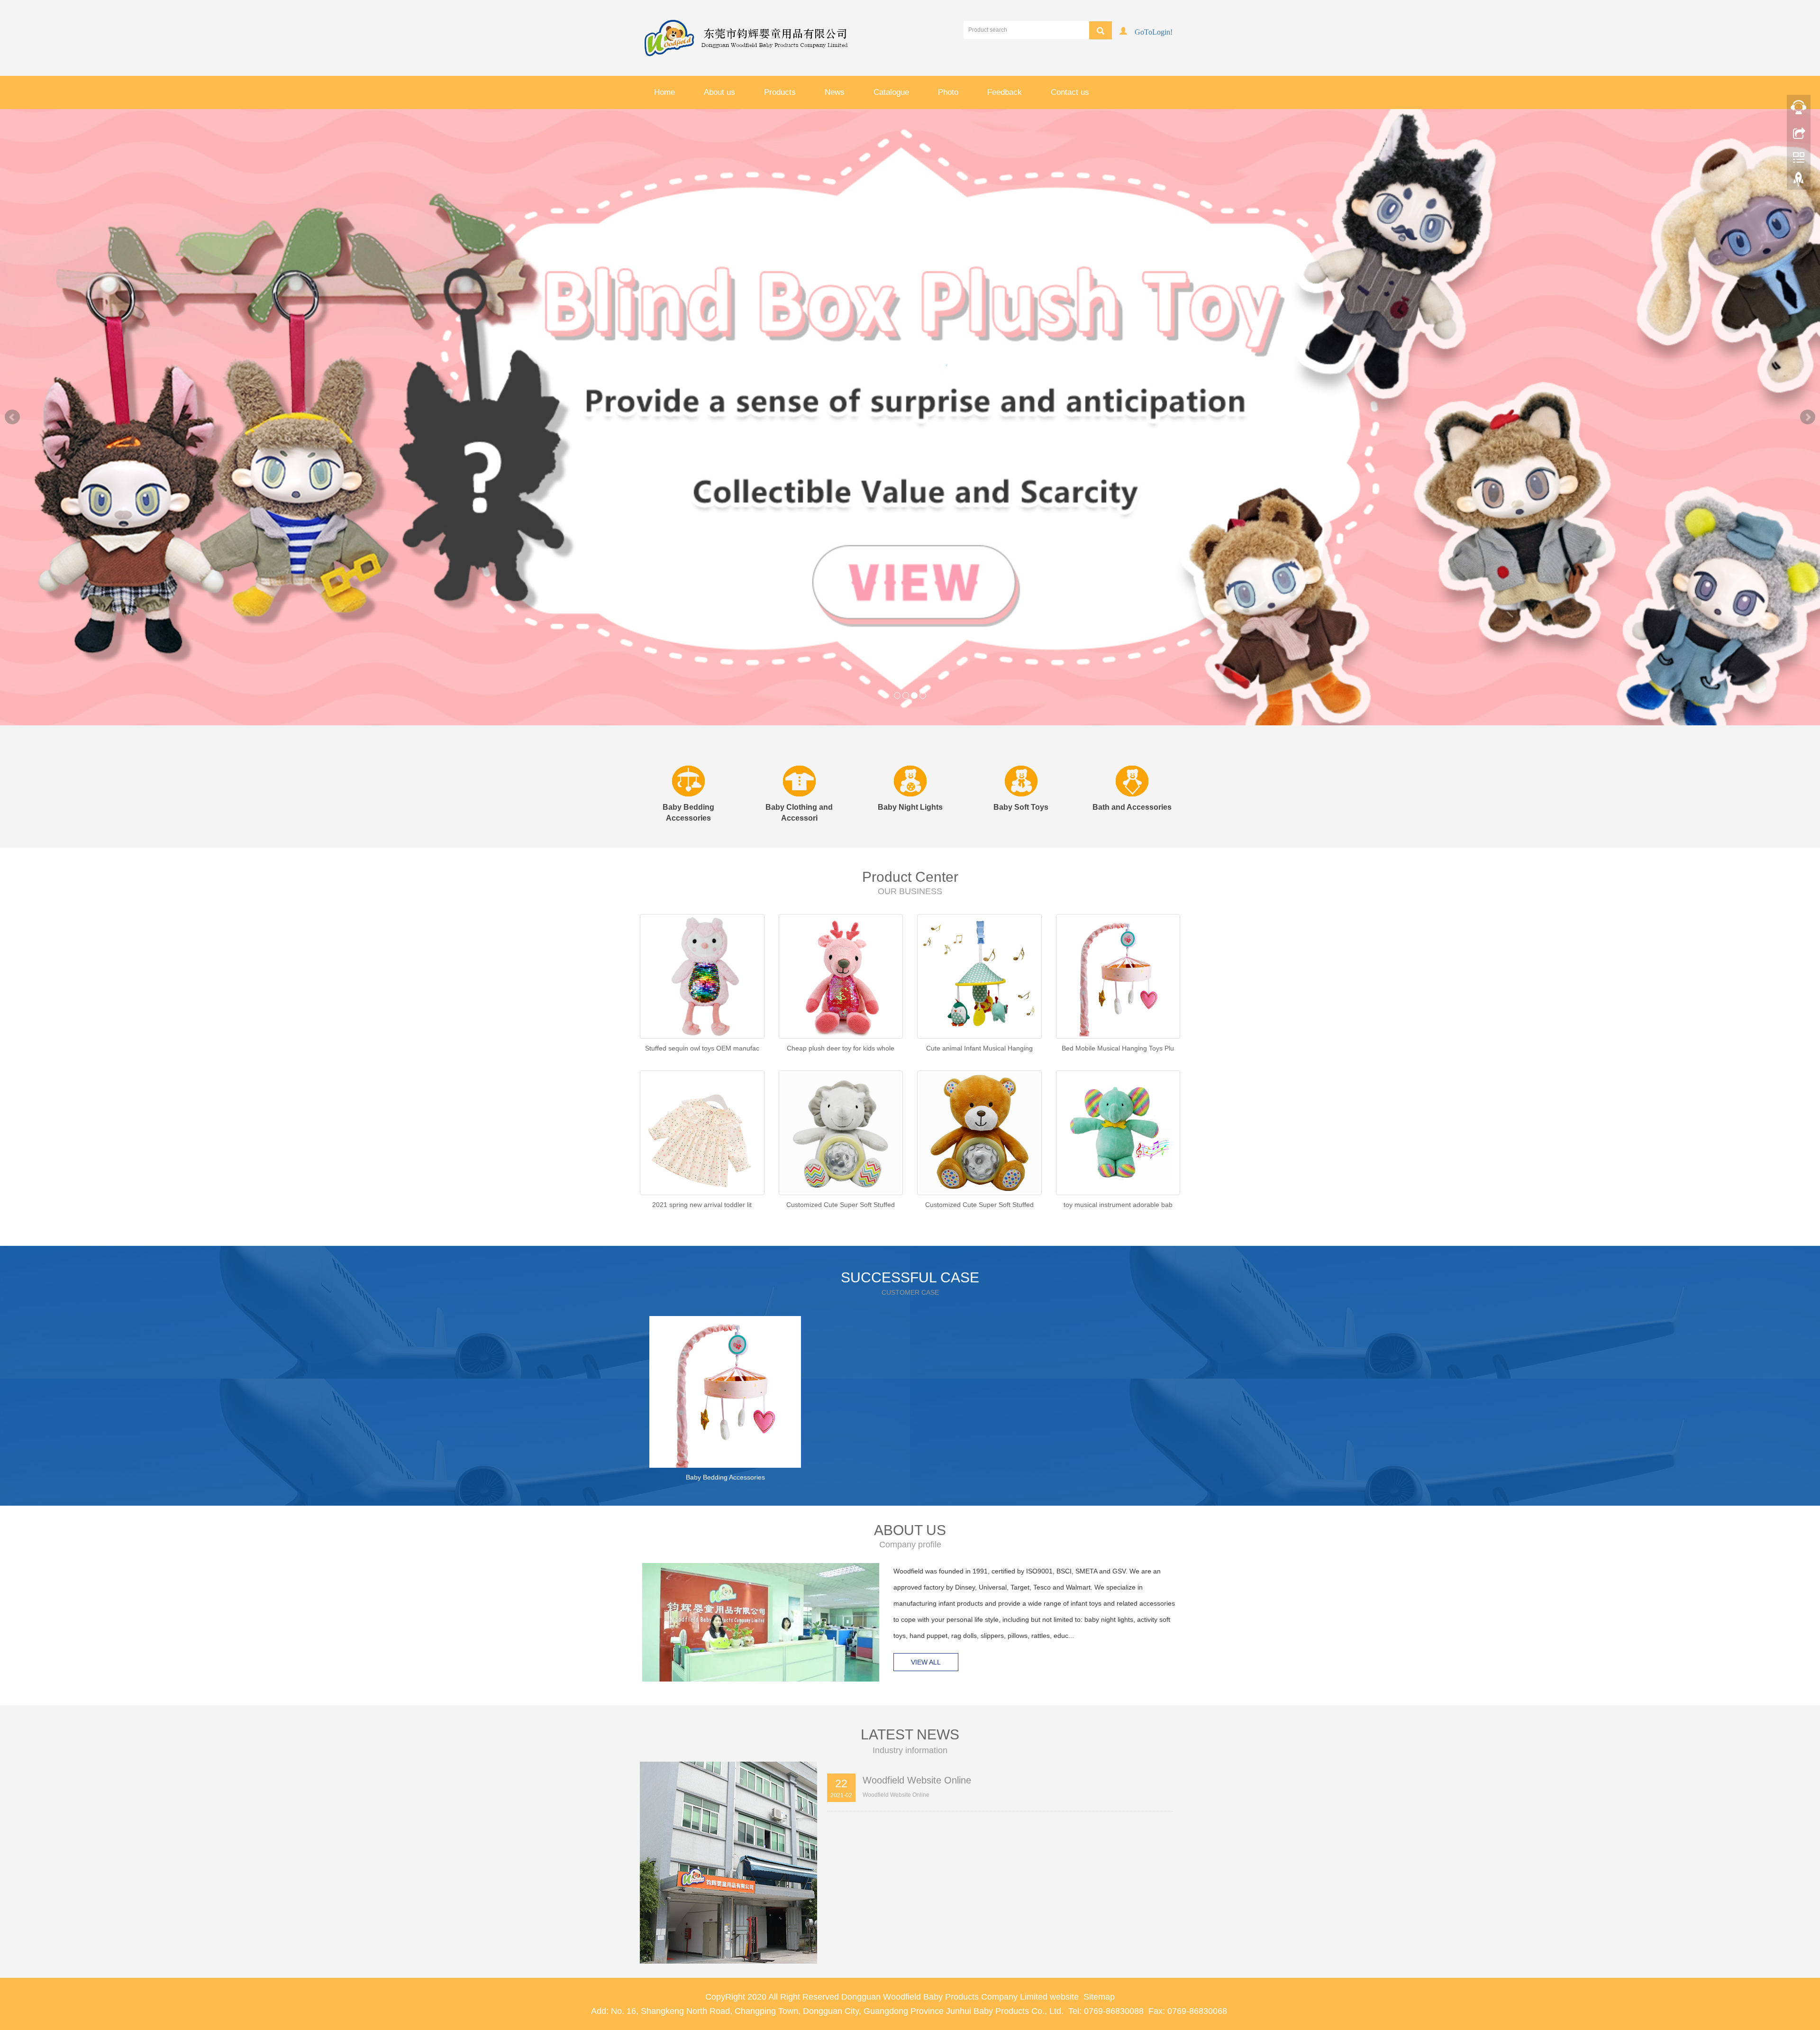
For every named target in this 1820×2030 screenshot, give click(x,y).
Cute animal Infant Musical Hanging (979, 1001)
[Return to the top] (1799, 182)
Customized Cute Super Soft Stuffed (841, 1157)
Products (780, 92)
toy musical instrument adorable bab (1118, 1157)
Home (664, 92)
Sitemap (1099, 1949)
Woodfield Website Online (917, 1733)
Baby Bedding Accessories (725, 1430)
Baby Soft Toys (1021, 760)
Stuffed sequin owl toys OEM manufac (702, 1001)
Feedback (1005, 92)
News (835, 92)
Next (1808, 393)
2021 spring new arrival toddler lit (702, 1157)
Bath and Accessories (1132, 760)
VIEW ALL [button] (926, 1615)
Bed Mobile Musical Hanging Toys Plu (1118, 1001)
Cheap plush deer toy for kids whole (841, 1001)
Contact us (1070, 92)
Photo (948, 92)
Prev (12, 393)
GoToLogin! (1154, 31)
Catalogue (891, 92)
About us (719, 92)
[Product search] (1101, 30)
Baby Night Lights (910, 760)
